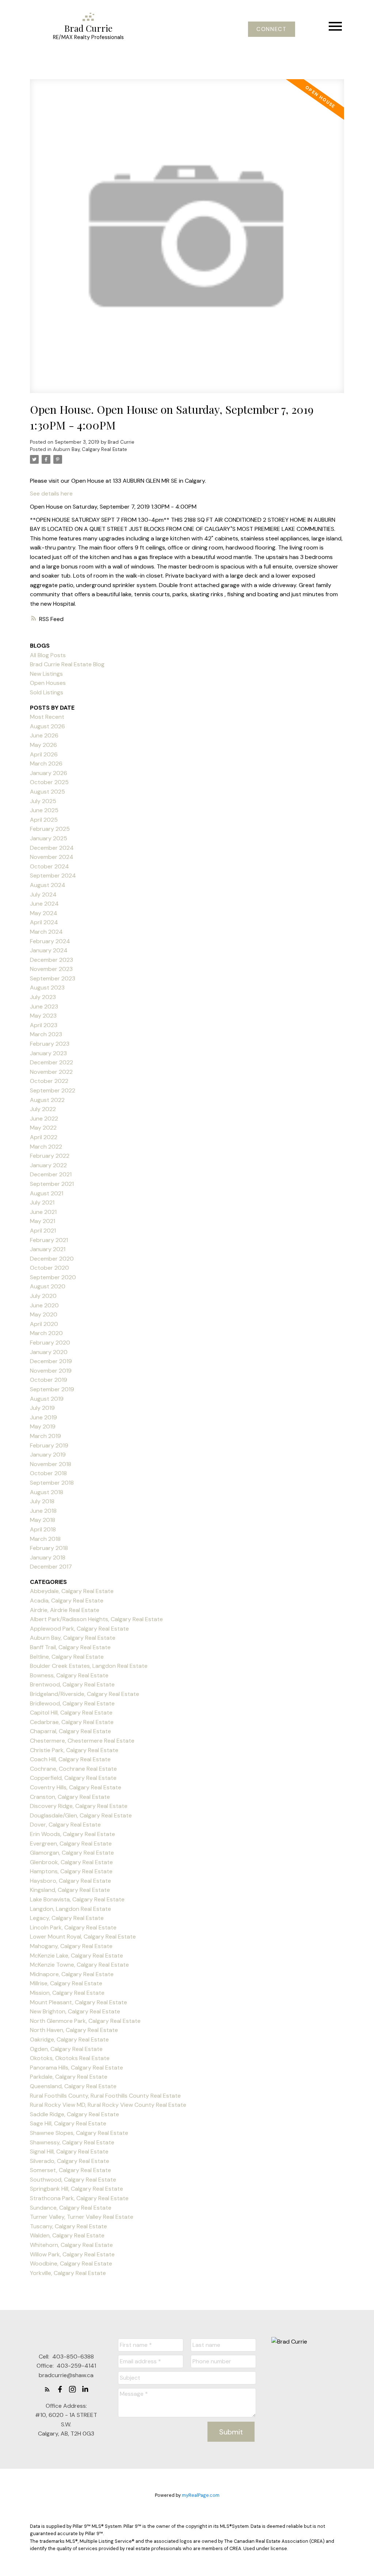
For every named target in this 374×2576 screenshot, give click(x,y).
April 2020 (44, 1324)
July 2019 (42, 1408)
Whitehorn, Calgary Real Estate (71, 2245)
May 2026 (43, 745)
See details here (51, 493)
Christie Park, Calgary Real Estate (74, 1750)
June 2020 (44, 1305)
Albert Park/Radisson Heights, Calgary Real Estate (96, 1619)
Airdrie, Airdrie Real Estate (65, 1610)
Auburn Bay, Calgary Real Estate (90, 449)
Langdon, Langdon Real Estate (70, 1909)
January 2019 (48, 1455)
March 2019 (45, 1436)
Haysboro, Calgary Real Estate (70, 1881)
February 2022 (50, 1156)
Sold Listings (47, 692)
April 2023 (44, 1025)
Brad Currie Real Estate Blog (67, 664)
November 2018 (51, 1464)
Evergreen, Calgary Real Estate (71, 1844)
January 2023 (48, 1053)
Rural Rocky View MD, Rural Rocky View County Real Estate (108, 2105)
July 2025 (43, 801)
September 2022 (53, 1090)
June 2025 (44, 810)
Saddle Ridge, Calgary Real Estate (75, 2114)
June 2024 (44, 904)
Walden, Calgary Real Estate (67, 2235)
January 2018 (48, 1557)
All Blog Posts (48, 655)
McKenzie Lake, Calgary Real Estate (77, 1956)
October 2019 (49, 1380)
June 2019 (43, 1417)
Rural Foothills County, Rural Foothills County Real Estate (105, 2096)
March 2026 (46, 763)
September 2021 (52, 1184)
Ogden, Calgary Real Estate (66, 2049)
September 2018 (52, 1483)
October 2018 (48, 1473)
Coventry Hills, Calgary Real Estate (76, 1787)
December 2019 (51, 1361)
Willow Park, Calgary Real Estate (72, 2254)
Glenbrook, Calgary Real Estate (71, 1862)
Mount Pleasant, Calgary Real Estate (79, 2002)
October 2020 (49, 1268)
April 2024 (44, 922)
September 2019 (52, 1389)
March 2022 (46, 1147)
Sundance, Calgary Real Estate (71, 2208)
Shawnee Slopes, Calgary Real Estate (79, 2133)
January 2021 (48, 1249)
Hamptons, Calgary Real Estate (71, 1871)
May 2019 (43, 1426)
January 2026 (49, 773)
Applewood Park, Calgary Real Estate (79, 1629)
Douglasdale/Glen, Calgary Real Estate (81, 1815)
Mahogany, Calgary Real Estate (71, 1946)
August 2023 (47, 988)
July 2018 (42, 1501)
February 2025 (50, 829)
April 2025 (44, 820)
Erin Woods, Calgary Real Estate (72, 1834)
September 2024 (53, 876)
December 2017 (51, 1567)
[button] (272, 29)
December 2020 (52, 1259)
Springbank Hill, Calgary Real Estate (77, 2189)
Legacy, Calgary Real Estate (67, 1918)
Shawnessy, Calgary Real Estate (72, 2142)
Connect (271, 29)
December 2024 (52, 848)
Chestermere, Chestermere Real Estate (82, 1741)
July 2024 (43, 894)
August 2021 (47, 1193)
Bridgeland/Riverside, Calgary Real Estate (85, 1694)
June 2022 (44, 1119)
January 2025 (49, 838)
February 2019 (49, 1445)
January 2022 (48, 1165)
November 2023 (51, 969)
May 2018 (43, 1520)
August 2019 (47, 1399)
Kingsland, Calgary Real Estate (70, 1890)
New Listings (46, 674)
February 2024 (50, 941)
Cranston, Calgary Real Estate (70, 1797)
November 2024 (52, 857)
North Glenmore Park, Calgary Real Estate (85, 2021)
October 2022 (49, 1081)
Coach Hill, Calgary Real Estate (70, 1759)
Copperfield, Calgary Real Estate (73, 1778)
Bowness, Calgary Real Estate (69, 1675)
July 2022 (43, 1109)
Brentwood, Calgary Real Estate (72, 1684)
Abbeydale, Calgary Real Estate (72, 1591)
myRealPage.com (201, 2495)
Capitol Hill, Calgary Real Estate (71, 1713)
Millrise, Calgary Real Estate (66, 1983)
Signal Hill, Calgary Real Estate (69, 2151)
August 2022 (47, 1100)
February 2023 (50, 1044)
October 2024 (49, 866)
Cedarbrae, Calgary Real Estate (72, 1722)
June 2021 (43, 1212)
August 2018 (47, 1492)
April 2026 (44, 754)
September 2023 (53, 978)
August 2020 (48, 1286)
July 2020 (43, 1296)
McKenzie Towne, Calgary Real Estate (79, 1965)
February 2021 (49, 1240)
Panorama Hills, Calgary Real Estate (77, 2068)
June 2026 (44, 735)
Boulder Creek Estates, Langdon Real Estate (89, 1666)
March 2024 (46, 932)
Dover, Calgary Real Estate (65, 1825)
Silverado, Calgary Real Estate (70, 2161)
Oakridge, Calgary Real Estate (69, 2039)
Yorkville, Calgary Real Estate (68, 2273)
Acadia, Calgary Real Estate (67, 1601)
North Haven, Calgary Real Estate (74, 2030)
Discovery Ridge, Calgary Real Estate (79, 1806)
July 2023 (43, 997)
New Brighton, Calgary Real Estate (75, 2011)
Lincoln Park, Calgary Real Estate (73, 1927)
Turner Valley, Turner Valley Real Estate (82, 2217)
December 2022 (51, 1062)
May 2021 (43, 1221)
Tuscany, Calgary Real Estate (68, 2226)
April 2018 (43, 1529)
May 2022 (43, 1128)
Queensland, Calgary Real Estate (73, 2086)
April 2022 (44, 1137)
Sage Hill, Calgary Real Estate (68, 2123)
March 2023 (46, 1034)
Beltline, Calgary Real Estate (67, 1657)
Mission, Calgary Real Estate (67, 1993)
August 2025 (47, 792)
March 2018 (45, 1539)
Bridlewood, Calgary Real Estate (72, 1703)
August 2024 (48, 885)
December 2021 (51, 1174)
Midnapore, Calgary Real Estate (72, 1974)
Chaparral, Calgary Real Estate (70, 1731)
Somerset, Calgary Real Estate (70, 2170)
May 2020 (44, 1314)
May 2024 (44, 913)
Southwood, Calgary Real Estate (73, 2180)
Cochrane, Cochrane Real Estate (73, 1769)
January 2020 (49, 1352)
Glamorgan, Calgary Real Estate (72, 1853)
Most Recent (47, 717)
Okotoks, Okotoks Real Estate (70, 2058)
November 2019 (51, 1371)
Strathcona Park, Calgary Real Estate (79, 2198)
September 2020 (53, 1277)
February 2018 (49, 1548)
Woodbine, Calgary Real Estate (71, 2263)
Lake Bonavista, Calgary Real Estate (77, 1899)
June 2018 (43, 1511)
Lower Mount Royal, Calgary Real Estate (83, 1937)
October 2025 (49, 782)
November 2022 (51, 1072)
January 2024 (49, 950)
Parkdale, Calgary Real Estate (69, 2077)
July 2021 (42, 1202)
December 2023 (51, 960)
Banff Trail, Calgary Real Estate (70, 1647)
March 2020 (46, 1333)
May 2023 (43, 1016)
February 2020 (50, 1343)
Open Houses (48, 683)
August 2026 (47, 726)
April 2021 (43, 1231)
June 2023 (44, 1007)
